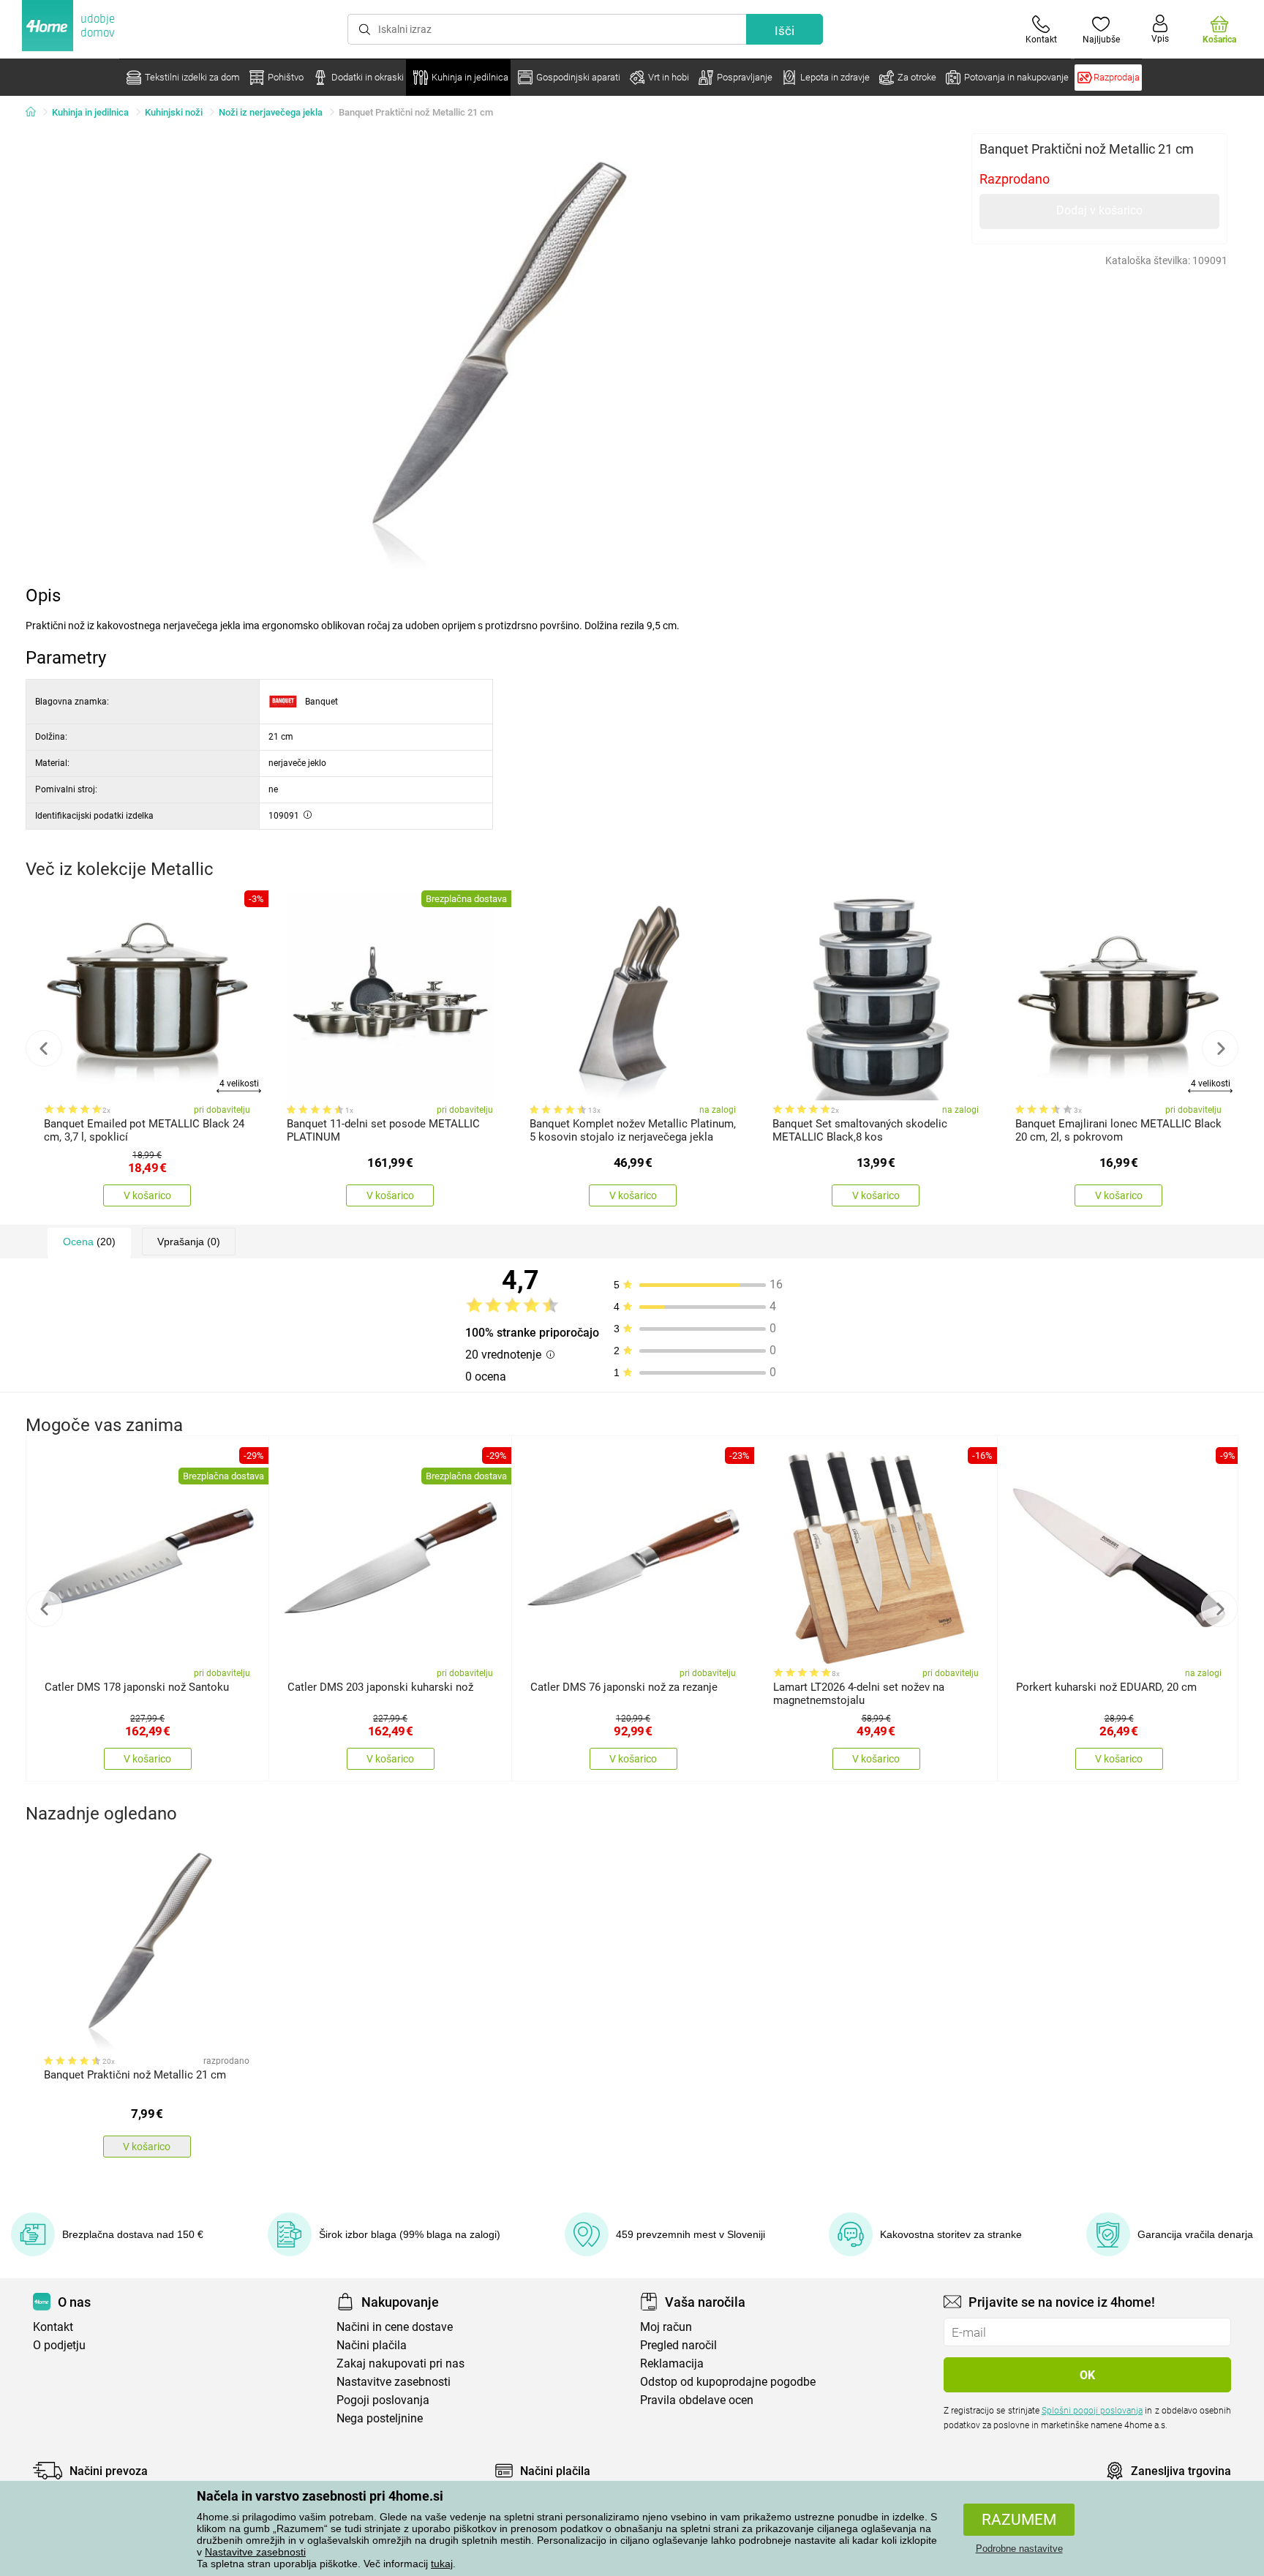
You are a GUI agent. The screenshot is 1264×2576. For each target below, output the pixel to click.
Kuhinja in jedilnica (90, 112)
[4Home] (36, 113)
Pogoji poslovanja (383, 2400)
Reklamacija (672, 2363)
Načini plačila (372, 2345)
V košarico (147, 1195)
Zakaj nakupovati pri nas (400, 2363)
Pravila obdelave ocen (697, 2400)
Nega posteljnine (380, 2418)
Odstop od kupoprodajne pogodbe (728, 2382)
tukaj (442, 2564)
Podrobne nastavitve (1019, 2549)
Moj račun (666, 2327)
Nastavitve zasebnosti (255, 2552)
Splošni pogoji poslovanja (1092, 2411)
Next (1220, 1048)
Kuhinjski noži (174, 112)
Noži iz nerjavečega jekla (271, 112)
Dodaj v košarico (1099, 210)
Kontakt (53, 2327)
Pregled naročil (678, 2345)
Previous (44, 1048)
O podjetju (59, 2345)
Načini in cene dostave (395, 2327)
